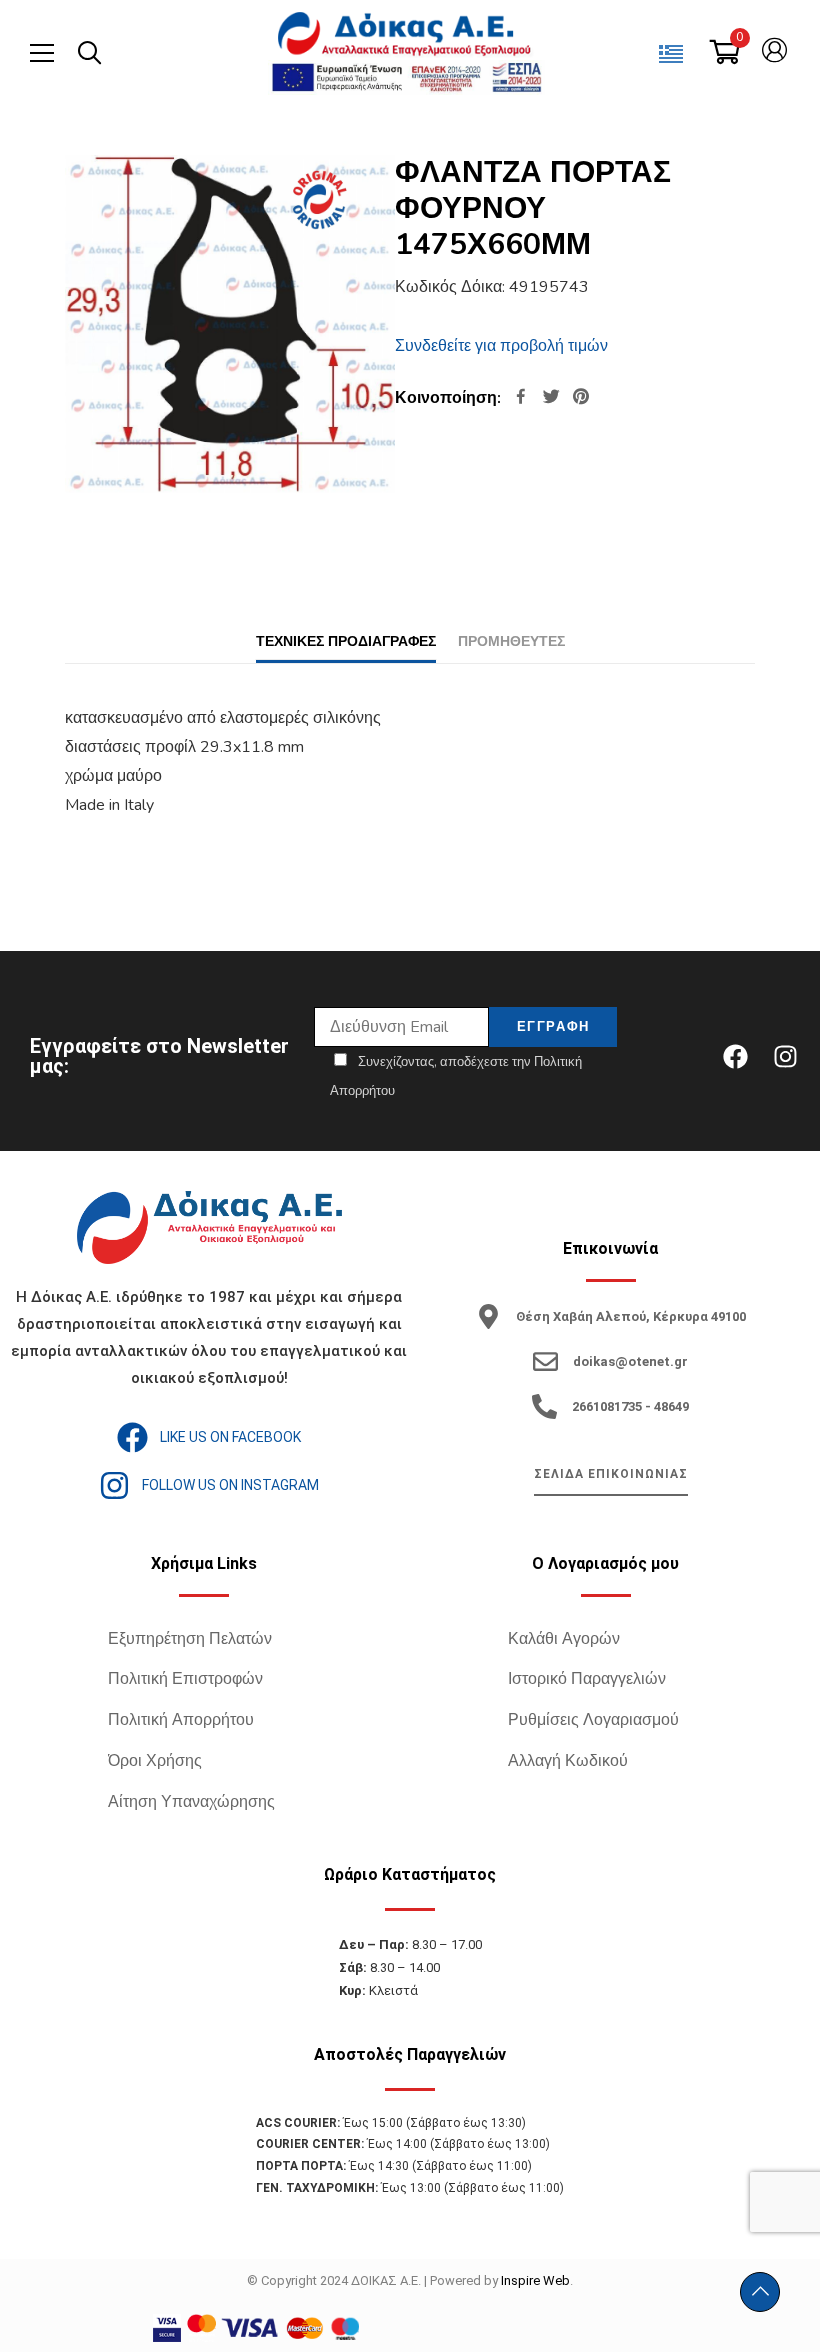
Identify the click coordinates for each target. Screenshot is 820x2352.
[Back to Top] (760, 2292)
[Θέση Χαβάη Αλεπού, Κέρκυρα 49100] (488, 1316)
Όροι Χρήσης (155, 1761)
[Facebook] (735, 1056)
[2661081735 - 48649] (544, 1406)
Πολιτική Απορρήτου (181, 1720)
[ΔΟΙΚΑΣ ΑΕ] (406, 35)
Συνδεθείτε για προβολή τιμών (501, 346)
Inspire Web (535, 2280)
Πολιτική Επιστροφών (185, 1679)
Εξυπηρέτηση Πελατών (190, 1639)
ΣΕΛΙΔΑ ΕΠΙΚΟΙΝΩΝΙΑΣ (611, 1474)
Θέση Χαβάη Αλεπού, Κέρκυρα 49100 (631, 1316)
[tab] (346, 641)
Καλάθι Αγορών (564, 1639)
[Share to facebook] (521, 398)
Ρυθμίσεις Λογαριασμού (593, 1720)
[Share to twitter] (551, 398)
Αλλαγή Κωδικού (568, 1761)
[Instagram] (785, 1056)
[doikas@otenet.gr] (545, 1361)
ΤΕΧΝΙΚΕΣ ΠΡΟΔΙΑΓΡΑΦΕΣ (346, 641)
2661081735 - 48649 (630, 1406)
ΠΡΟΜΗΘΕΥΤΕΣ (511, 641)
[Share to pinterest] (581, 398)
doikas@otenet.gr (630, 1361)
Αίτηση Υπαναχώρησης (191, 1802)
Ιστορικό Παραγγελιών (587, 1679)
